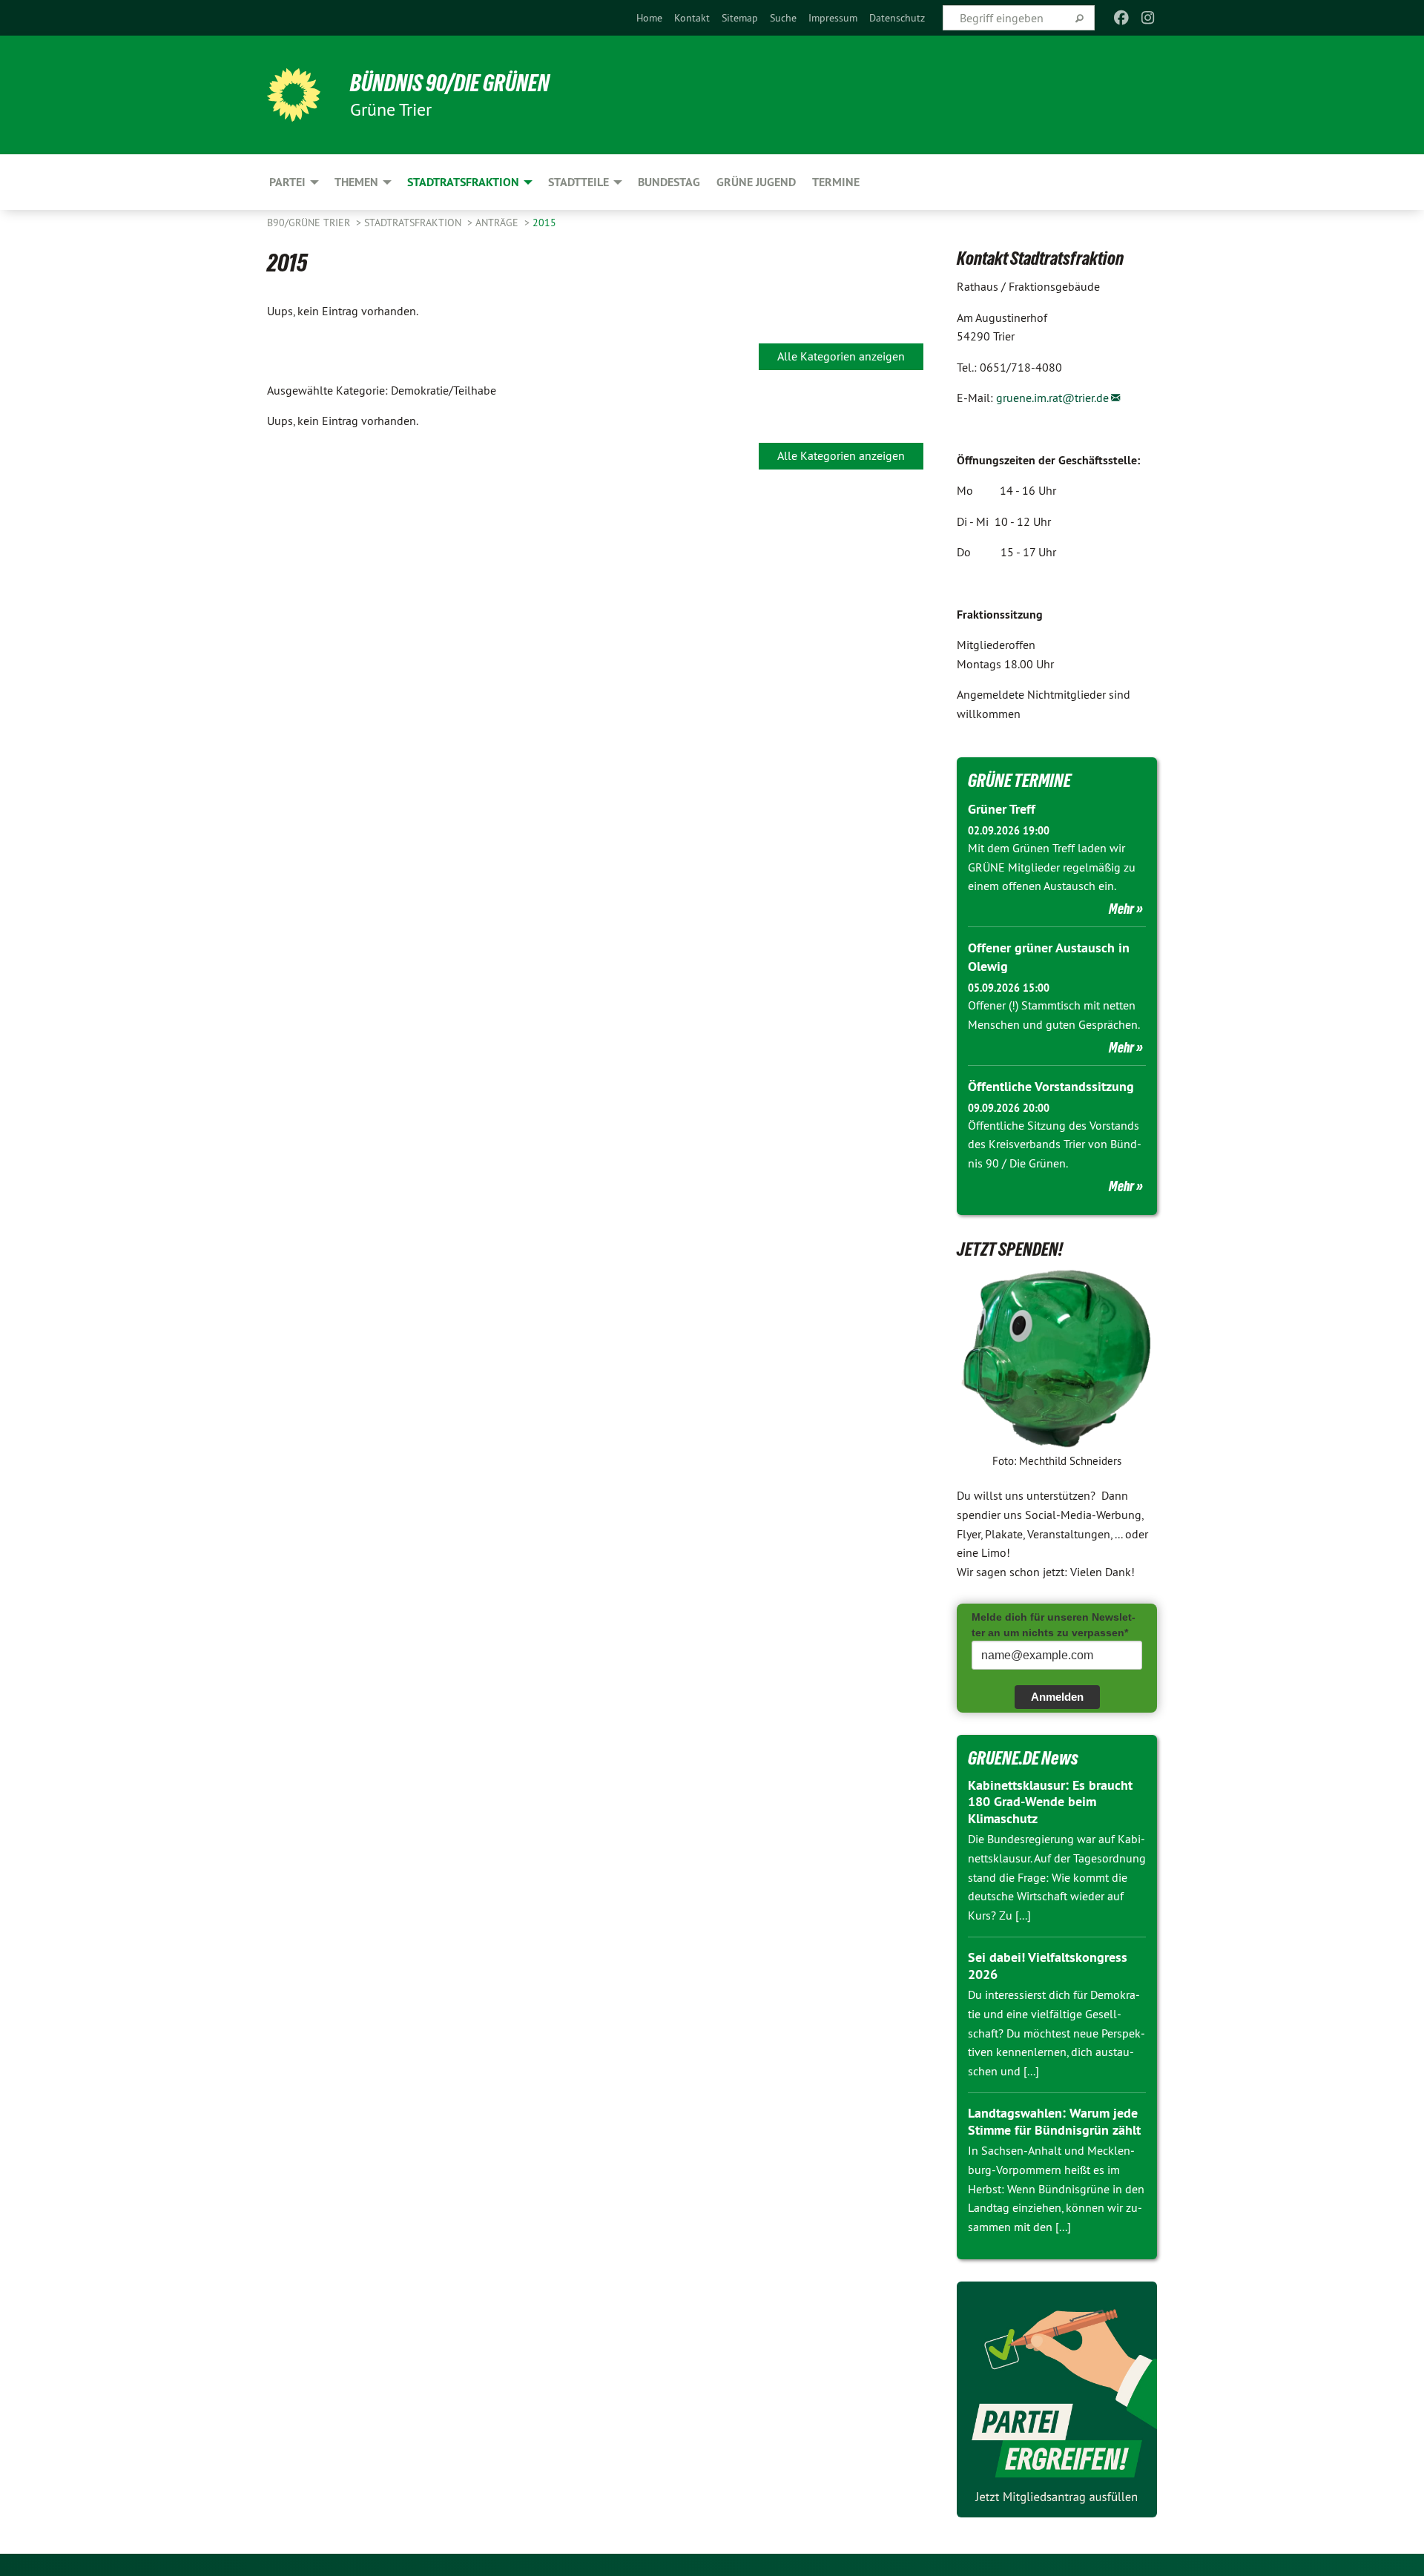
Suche (783, 18)
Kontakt (692, 18)
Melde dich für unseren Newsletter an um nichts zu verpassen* (1054, 1625)
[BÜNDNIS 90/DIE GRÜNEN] (294, 95)
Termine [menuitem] (836, 182)
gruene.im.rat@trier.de (1052, 398)
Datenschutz (897, 18)
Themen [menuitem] (356, 182)
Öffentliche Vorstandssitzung (1051, 1086)
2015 (544, 223)
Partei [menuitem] (287, 182)
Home (649, 18)
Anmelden (1057, 1697)
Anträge (498, 223)
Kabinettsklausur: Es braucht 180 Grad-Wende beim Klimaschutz (1050, 1802)
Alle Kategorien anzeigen (841, 356)
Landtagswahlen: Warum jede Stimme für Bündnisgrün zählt (1054, 2121)
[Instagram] (1148, 18)
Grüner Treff (1002, 809)
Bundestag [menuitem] (669, 182)
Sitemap (740, 18)
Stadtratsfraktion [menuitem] (463, 182)
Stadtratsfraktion (414, 223)
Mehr (1121, 909)
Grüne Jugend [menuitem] (756, 182)
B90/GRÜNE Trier (310, 223)
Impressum (833, 18)
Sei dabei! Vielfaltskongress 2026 (1048, 1966)
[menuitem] (649, 18)
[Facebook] (1121, 18)
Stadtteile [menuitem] (578, 182)
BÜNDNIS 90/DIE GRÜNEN (450, 83)
